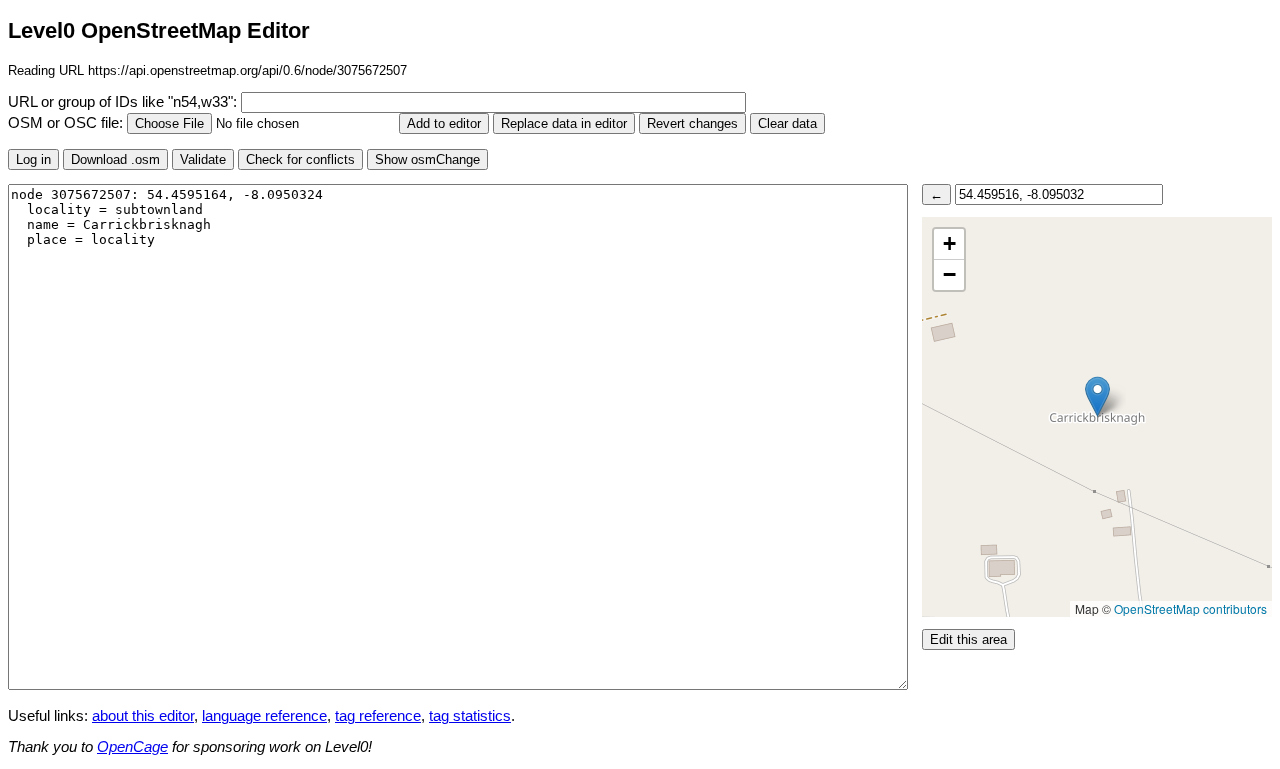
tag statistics (470, 716)
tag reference (378, 716)
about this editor (143, 716)
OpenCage (132, 747)
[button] (1097, 396)
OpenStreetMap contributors (1190, 608)
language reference (264, 716)
